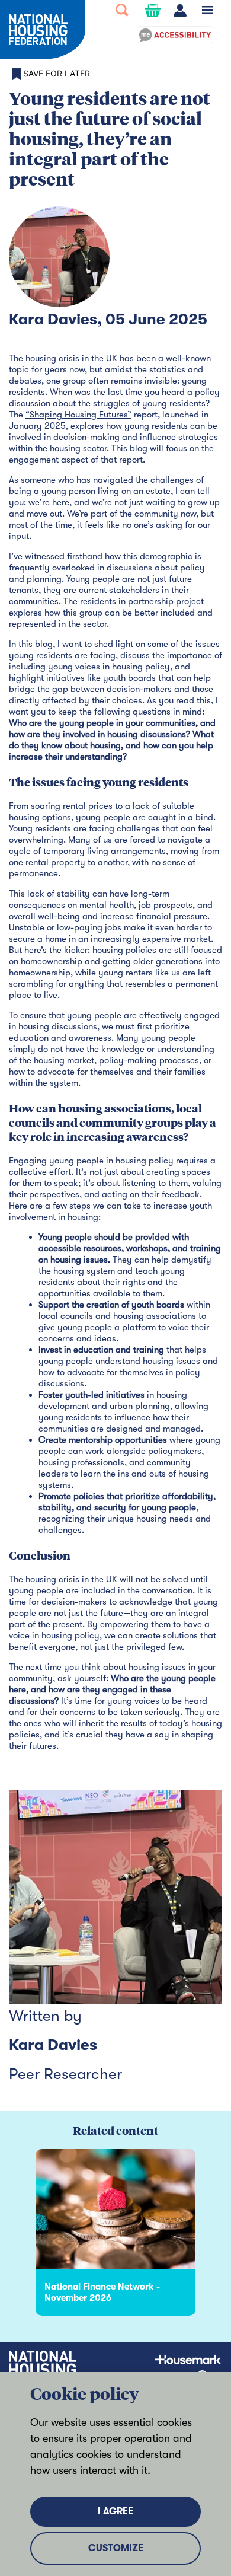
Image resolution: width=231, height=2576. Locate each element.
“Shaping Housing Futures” (78, 415)
